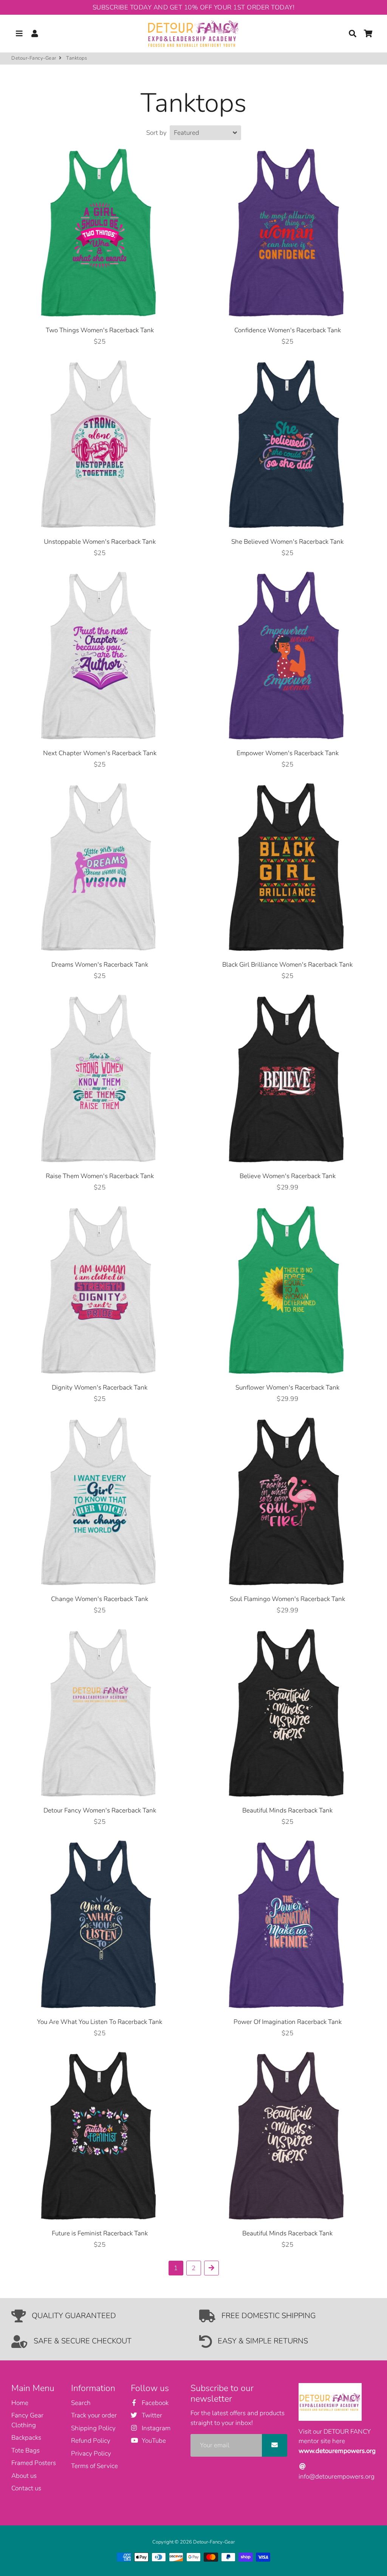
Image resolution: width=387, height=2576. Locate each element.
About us (24, 2476)
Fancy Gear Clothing (27, 2420)
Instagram (155, 2428)
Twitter (151, 2415)
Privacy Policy (91, 2453)
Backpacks (26, 2438)
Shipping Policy (93, 2428)
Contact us (26, 2488)
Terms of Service (94, 2466)
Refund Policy (91, 2441)
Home (20, 2403)
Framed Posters (34, 2463)
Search (81, 2403)
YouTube (153, 2441)
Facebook (154, 2403)
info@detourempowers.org (337, 2477)
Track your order (94, 2415)
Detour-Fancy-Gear (34, 58)
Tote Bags (26, 2450)
